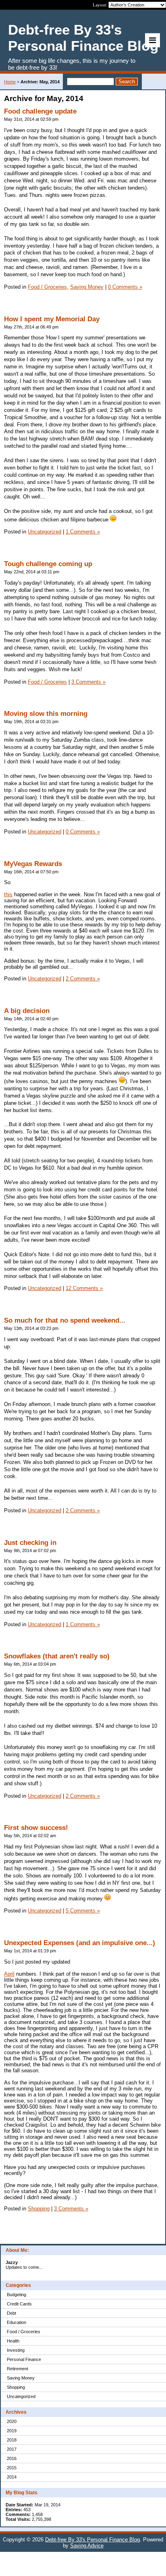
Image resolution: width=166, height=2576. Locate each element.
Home (10, 82)
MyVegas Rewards (33, 864)
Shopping (16, 2387)
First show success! (36, 1828)
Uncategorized (21, 2396)
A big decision (27, 1011)
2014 (12, 2477)
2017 (12, 2449)
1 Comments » (83, 532)
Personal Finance (24, 2359)
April (9, 1974)
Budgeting (17, 2295)
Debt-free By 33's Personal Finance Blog (92, 2540)
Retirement (18, 2369)
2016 (12, 2458)
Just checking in (30, 1543)
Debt (11, 2313)
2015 (12, 2468)
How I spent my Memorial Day (52, 319)
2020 (12, 2421)
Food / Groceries (24, 2332)
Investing (16, 2350)
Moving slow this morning (46, 714)
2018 (12, 2440)
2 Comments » (83, 979)
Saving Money (21, 2378)
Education (17, 2322)
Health (13, 2341)
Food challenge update (40, 111)
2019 (12, 2431)
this (8, 894)
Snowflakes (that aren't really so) (57, 1656)
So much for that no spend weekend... (65, 1320)
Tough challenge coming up (48, 564)
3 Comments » (88, 682)
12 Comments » (84, 1288)
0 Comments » (125, 287)
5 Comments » (83, 1911)
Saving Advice (87, 2546)
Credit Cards (19, 2304)
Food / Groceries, (48, 287)
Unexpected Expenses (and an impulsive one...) (80, 1943)
